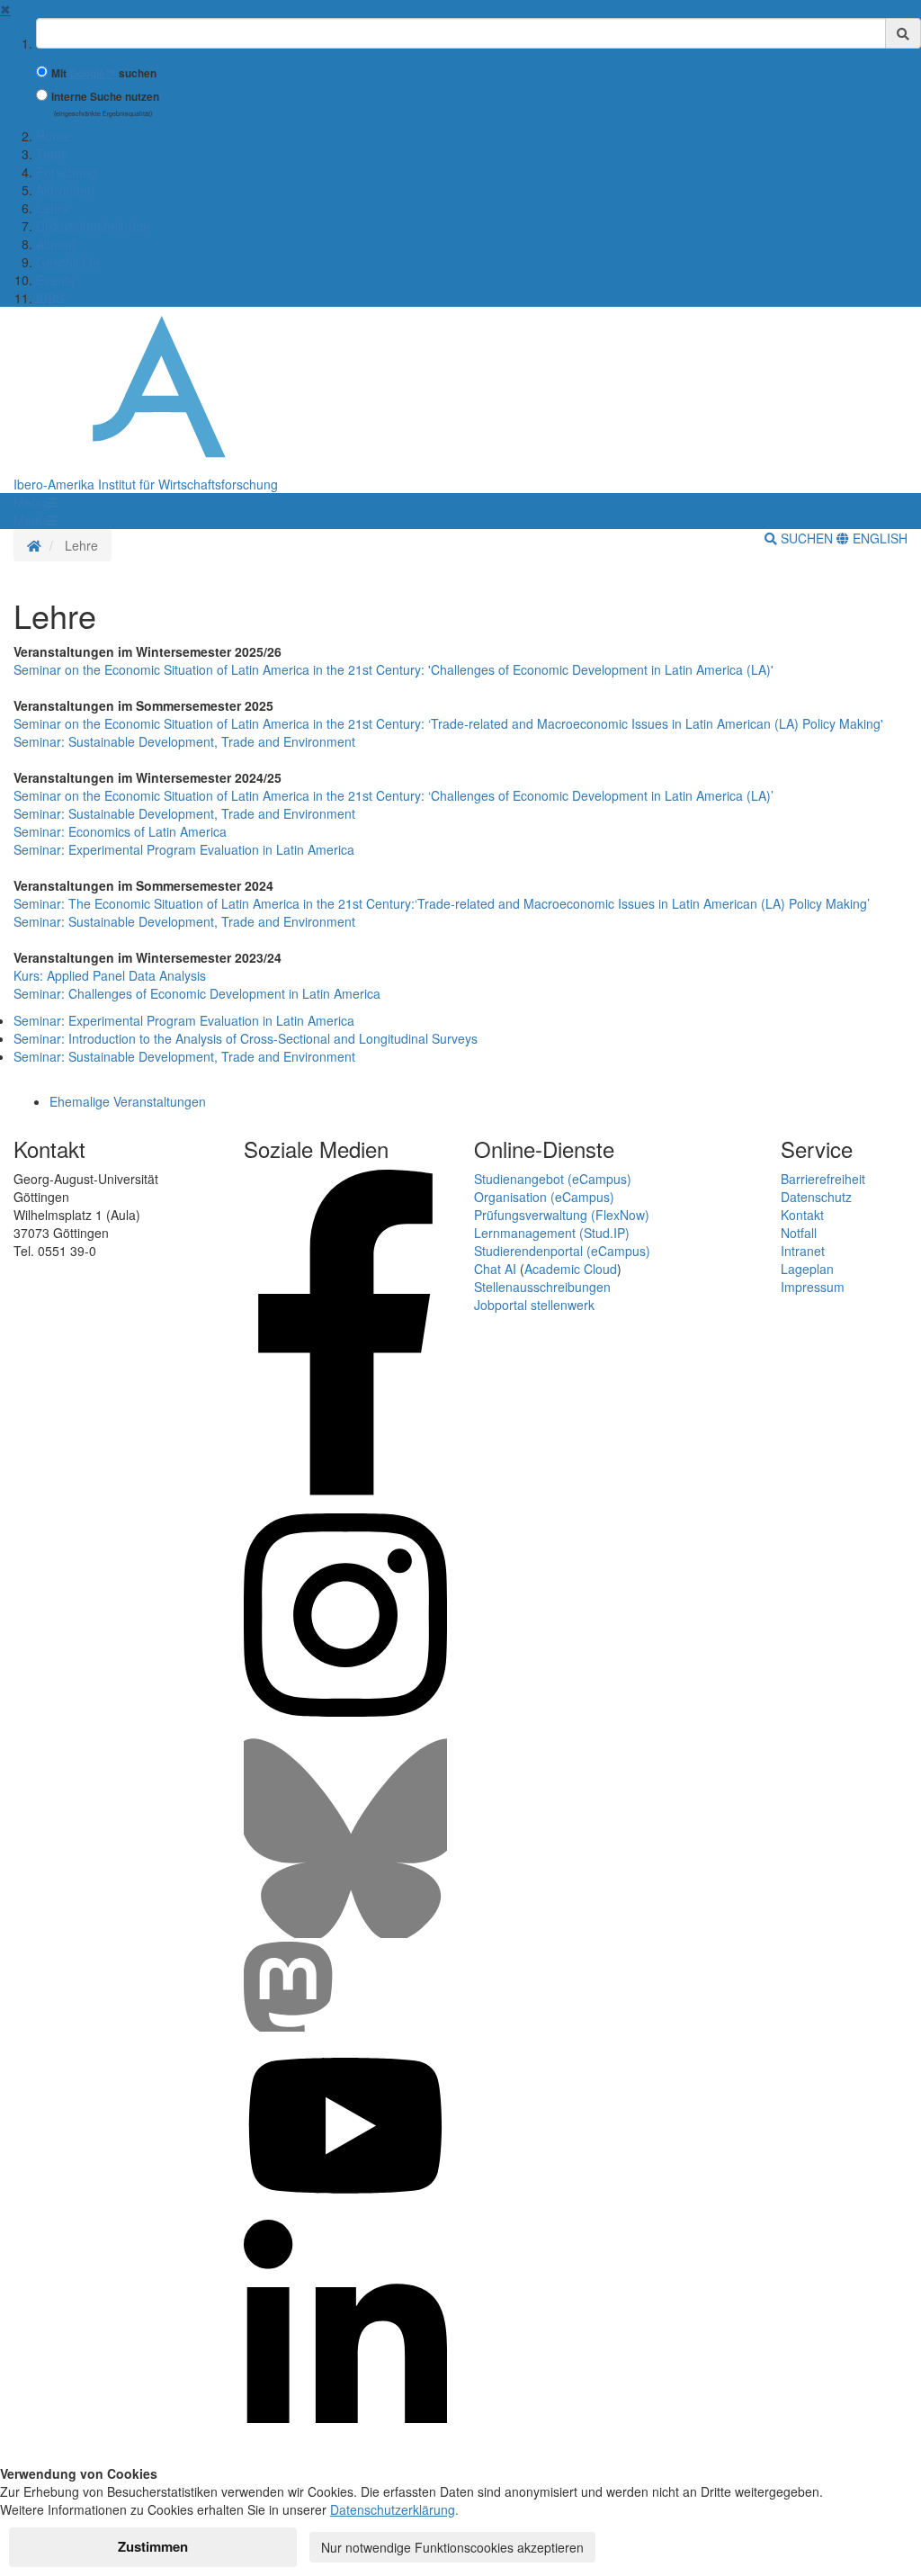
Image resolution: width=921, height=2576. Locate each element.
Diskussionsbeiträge (93, 226)
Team (52, 154)
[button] (35, 502)
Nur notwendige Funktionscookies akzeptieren (452, 2547)
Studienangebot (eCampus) (553, 1179)
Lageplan (807, 1269)
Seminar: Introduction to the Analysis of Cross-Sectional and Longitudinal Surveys (246, 1038)
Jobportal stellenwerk (534, 1305)
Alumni (55, 244)
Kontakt (802, 1215)
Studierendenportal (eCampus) (562, 1251)
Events (55, 280)
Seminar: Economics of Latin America (120, 831)
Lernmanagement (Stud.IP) (552, 1233)
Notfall (799, 1233)
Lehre (53, 208)
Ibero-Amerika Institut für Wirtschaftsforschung (146, 484)
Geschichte (68, 262)
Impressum (813, 1287)
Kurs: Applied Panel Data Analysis (110, 975)
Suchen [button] (807, 538)
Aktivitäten (65, 190)
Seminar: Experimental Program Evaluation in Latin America (184, 849)
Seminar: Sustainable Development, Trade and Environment (184, 741)
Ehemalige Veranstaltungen (128, 1101)
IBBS (50, 298)
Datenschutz (816, 1197)
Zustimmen (153, 2546)
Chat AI (495, 1269)
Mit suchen (104, 73)
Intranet (803, 1251)
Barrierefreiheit (823, 1179)
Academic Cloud (571, 1269)
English (878, 538)
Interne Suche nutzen (105, 97)
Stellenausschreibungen (542, 1287)
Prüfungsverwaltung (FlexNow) (562, 1215)
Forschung (67, 172)
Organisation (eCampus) (544, 1197)
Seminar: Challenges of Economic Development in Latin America (197, 993)
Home (53, 136)
